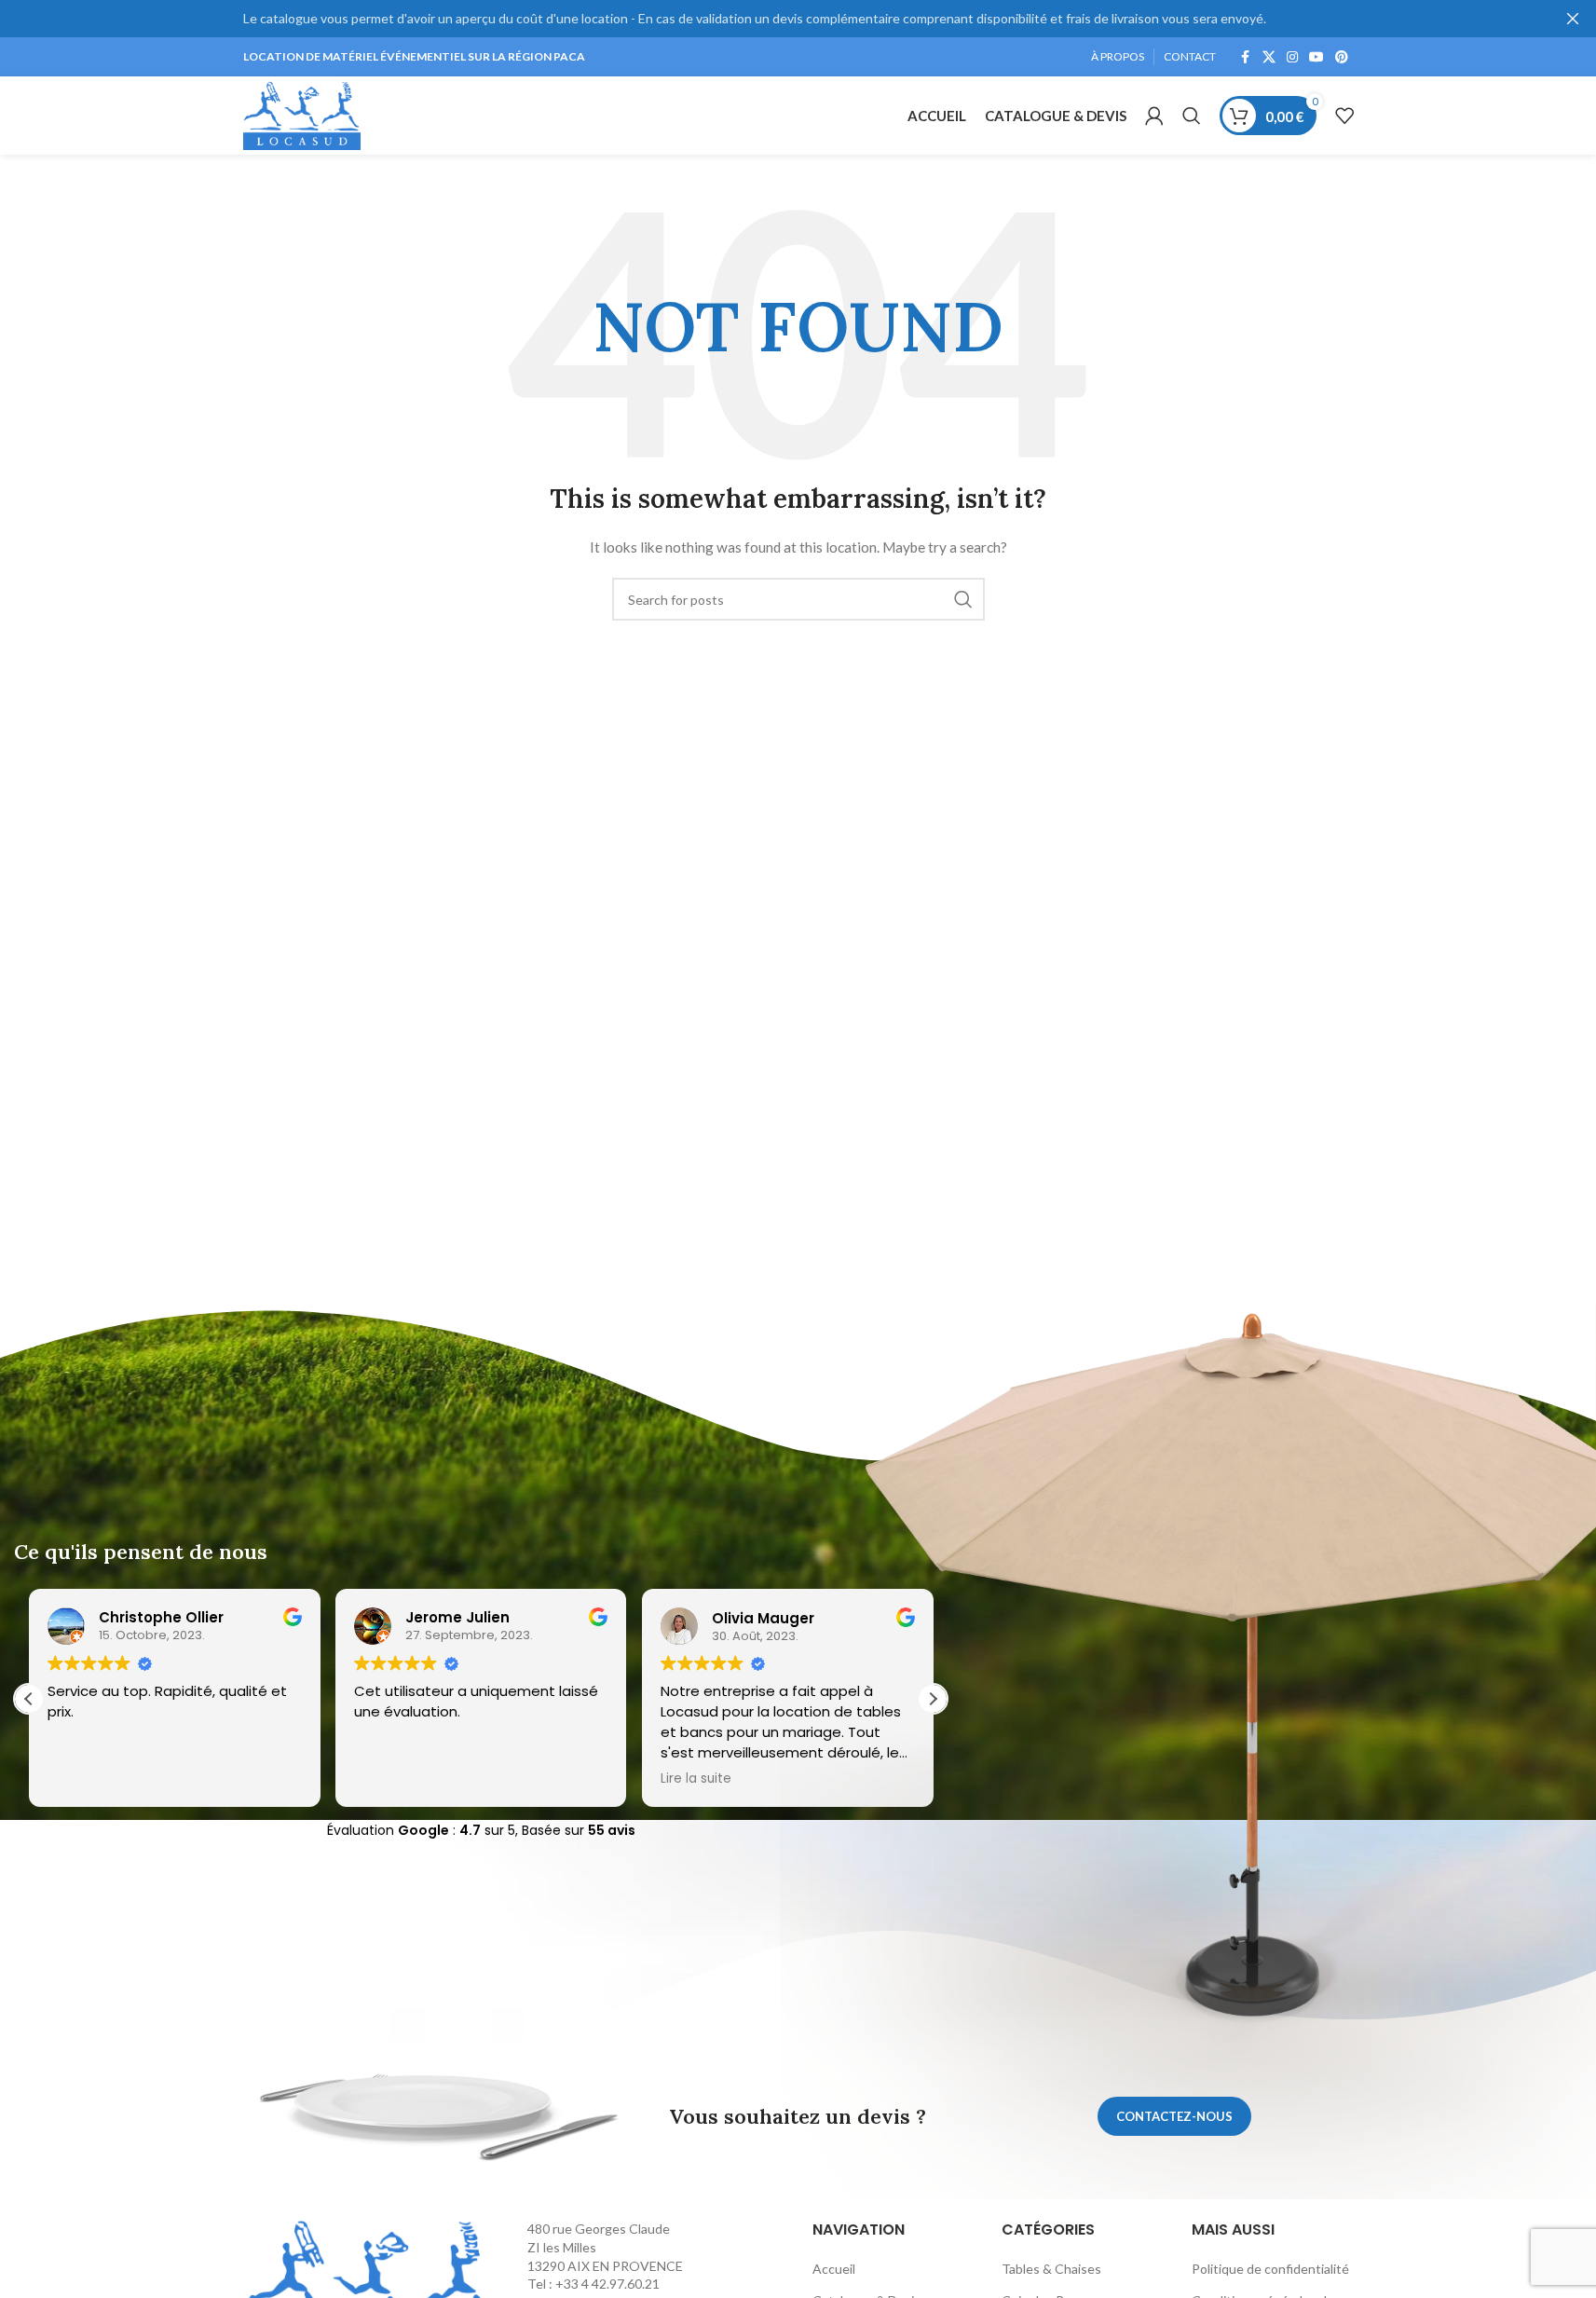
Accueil (834, 2269)
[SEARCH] (963, 599)
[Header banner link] (798, 19)
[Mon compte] (1154, 116)
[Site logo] (302, 114)
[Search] (1192, 116)
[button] (933, 1699)
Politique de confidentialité (1270, 2269)
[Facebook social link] (1246, 57)
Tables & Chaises (1051, 2269)
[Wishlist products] (1344, 116)
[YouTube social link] (1316, 57)
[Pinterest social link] (1342, 57)
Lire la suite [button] (696, 1779)
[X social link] (1269, 57)
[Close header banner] (1573, 19)
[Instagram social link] (1292, 57)
